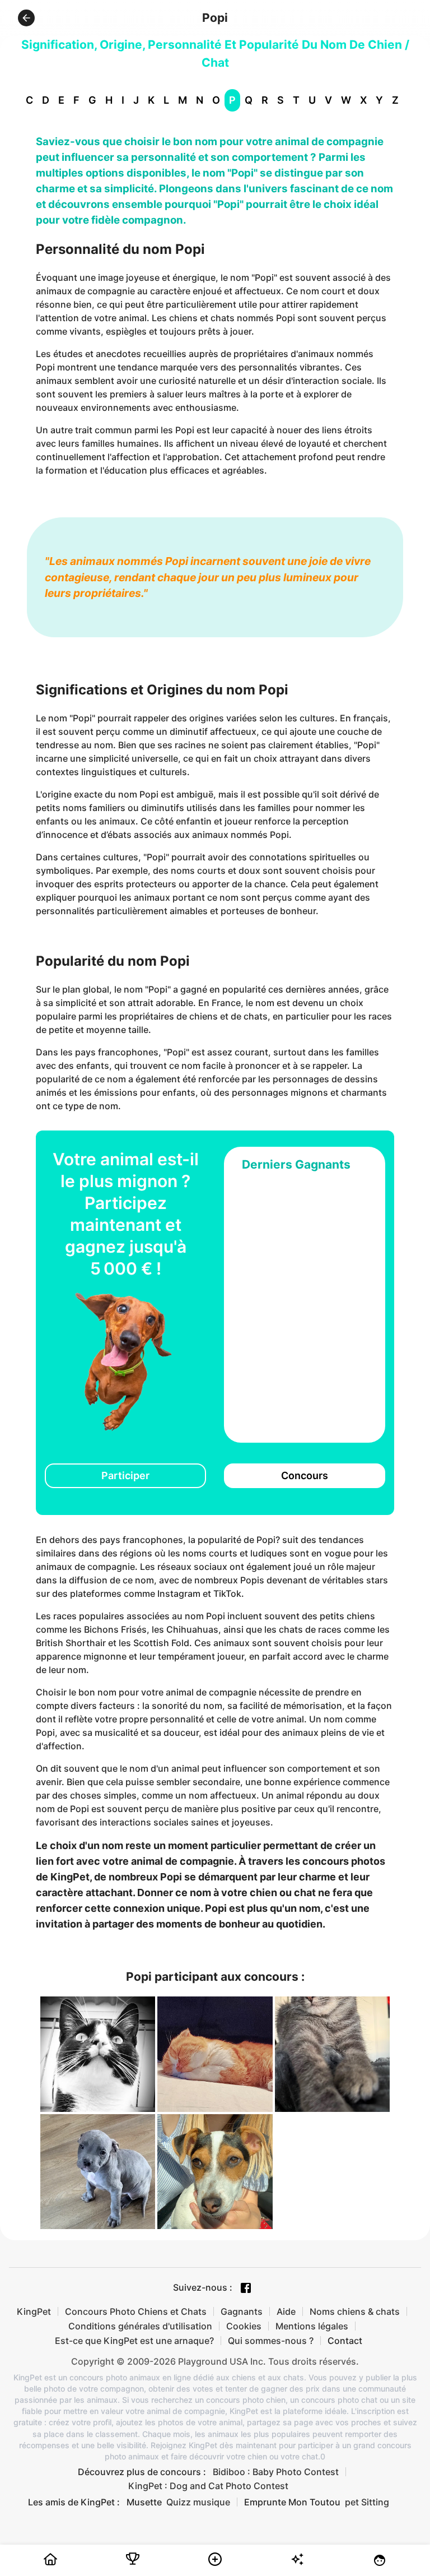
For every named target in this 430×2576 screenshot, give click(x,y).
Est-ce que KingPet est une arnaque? (134, 2341)
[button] (26, 18)
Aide (286, 2311)
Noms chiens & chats (355, 2311)
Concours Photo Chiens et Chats (136, 2311)
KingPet (34, 2311)
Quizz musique (198, 2502)
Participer (125, 1475)
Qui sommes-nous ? (271, 2341)
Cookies (244, 2326)
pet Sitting (367, 2502)
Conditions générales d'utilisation (140, 2326)
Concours (305, 1475)
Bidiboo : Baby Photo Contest (276, 2472)
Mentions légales (312, 2326)
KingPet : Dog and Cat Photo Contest (208, 2486)
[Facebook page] (246, 2288)
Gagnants (242, 2311)
